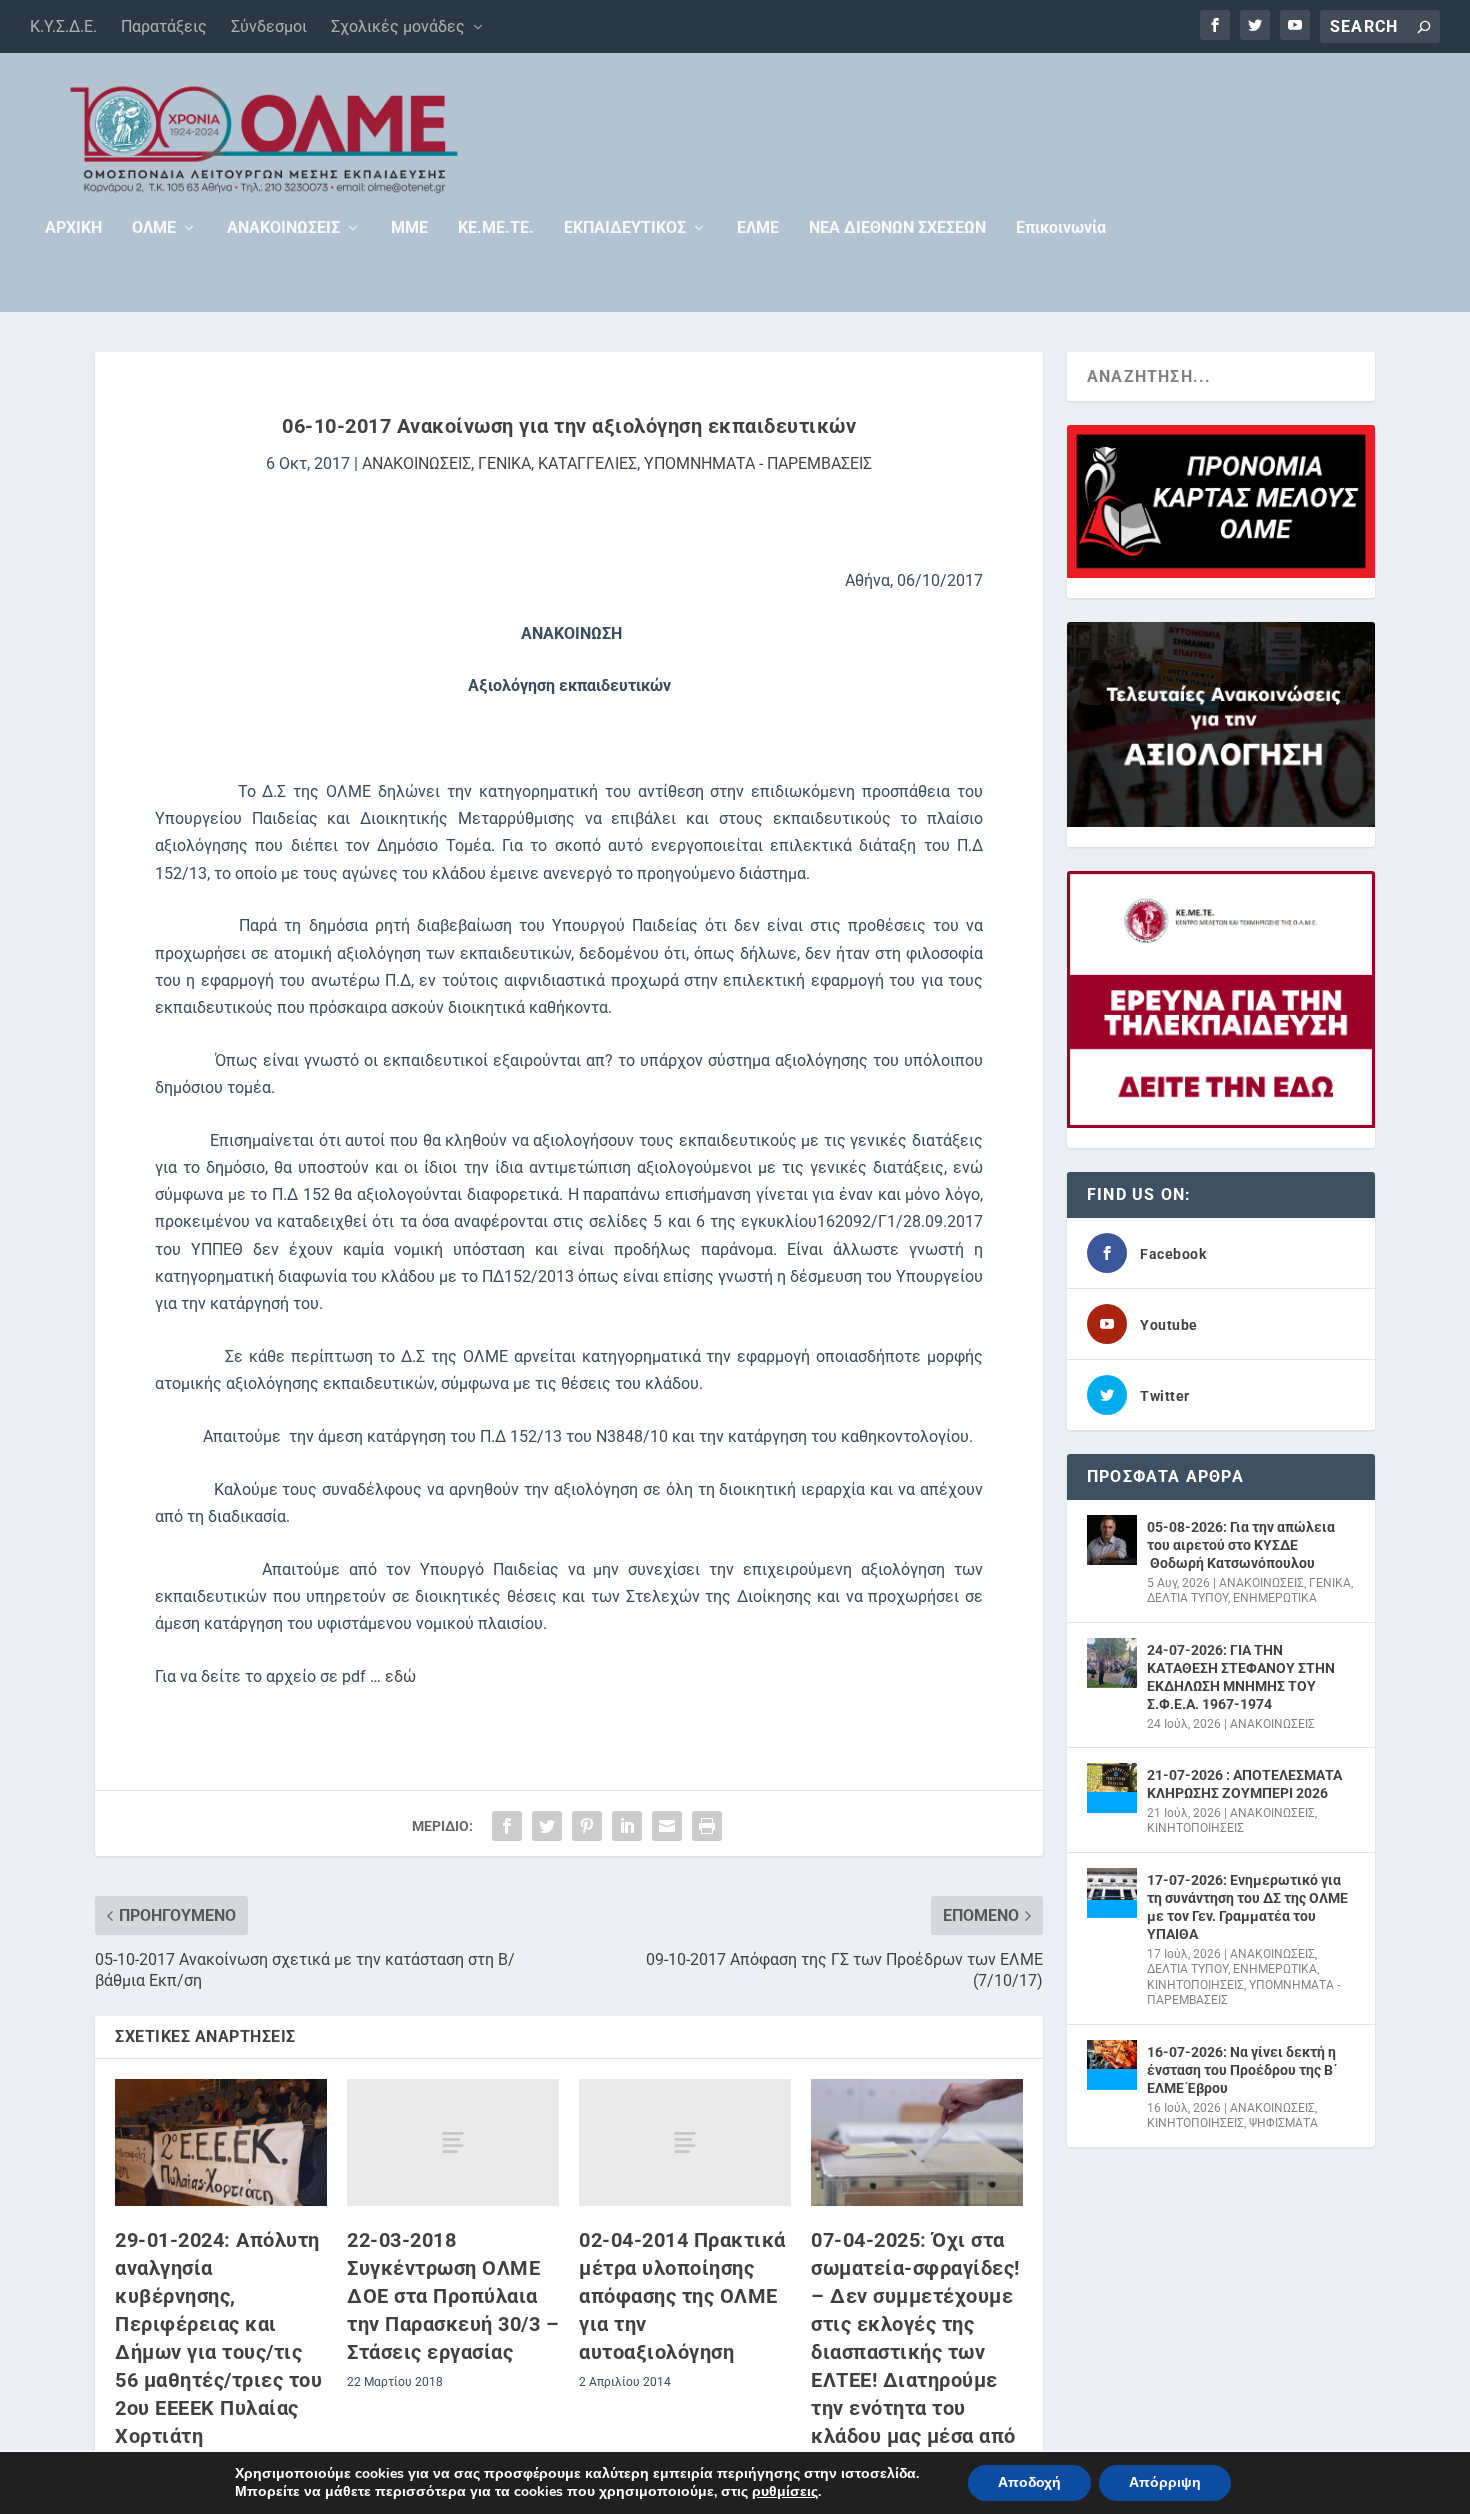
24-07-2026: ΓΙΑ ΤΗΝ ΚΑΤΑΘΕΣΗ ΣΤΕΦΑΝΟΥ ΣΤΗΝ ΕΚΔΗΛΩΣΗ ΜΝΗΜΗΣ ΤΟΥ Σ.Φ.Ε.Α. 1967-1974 (1241, 1677)
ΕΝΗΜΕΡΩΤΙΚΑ (1275, 1598)
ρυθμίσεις (785, 2492)
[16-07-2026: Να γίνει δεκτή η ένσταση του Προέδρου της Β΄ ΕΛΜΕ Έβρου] (1112, 2065)
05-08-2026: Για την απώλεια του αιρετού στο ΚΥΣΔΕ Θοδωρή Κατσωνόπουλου (1241, 1545)
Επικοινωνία (1061, 228)
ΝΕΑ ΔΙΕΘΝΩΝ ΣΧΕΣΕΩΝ (897, 228)
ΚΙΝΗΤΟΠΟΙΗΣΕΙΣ (1195, 1828)
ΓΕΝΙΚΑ (504, 463)
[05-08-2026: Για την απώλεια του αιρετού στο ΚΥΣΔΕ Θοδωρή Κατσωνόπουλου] (1112, 1540)
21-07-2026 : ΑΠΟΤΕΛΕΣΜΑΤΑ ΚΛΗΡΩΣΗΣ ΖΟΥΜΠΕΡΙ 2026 (1244, 1784)
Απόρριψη (1165, 2482)
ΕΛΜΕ (758, 228)
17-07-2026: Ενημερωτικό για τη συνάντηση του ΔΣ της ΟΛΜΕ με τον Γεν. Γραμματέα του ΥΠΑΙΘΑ (1247, 1907)
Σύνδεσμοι (269, 26)
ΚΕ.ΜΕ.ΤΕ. (496, 228)
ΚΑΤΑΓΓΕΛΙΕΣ (587, 463)
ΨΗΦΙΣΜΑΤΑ (1283, 2123)
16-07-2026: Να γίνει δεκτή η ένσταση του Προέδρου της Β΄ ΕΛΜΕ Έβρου (1242, 2070)
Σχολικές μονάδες (398, 26)
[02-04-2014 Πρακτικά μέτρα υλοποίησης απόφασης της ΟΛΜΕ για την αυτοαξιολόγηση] (685, 2142)
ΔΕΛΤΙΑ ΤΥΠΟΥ (1187, 1598)
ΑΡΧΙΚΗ (73, 228)
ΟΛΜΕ (154, 228)
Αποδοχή (1029, 2482)
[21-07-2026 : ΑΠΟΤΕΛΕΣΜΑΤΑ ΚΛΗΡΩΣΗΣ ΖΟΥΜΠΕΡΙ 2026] (1112, 1788)
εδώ (398, 1676)
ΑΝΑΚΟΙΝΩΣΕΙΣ (283, 228)
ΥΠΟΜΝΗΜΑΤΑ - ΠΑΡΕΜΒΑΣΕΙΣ (758, 463)
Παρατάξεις (164, 26)
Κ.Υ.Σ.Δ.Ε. (63, 26)
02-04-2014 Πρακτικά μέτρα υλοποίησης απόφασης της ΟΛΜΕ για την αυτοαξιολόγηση (682, 2296)
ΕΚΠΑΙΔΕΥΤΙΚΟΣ (625, 228)
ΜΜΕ (409, 228)
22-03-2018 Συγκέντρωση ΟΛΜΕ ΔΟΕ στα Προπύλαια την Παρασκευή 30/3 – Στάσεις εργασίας (453, 2296)
